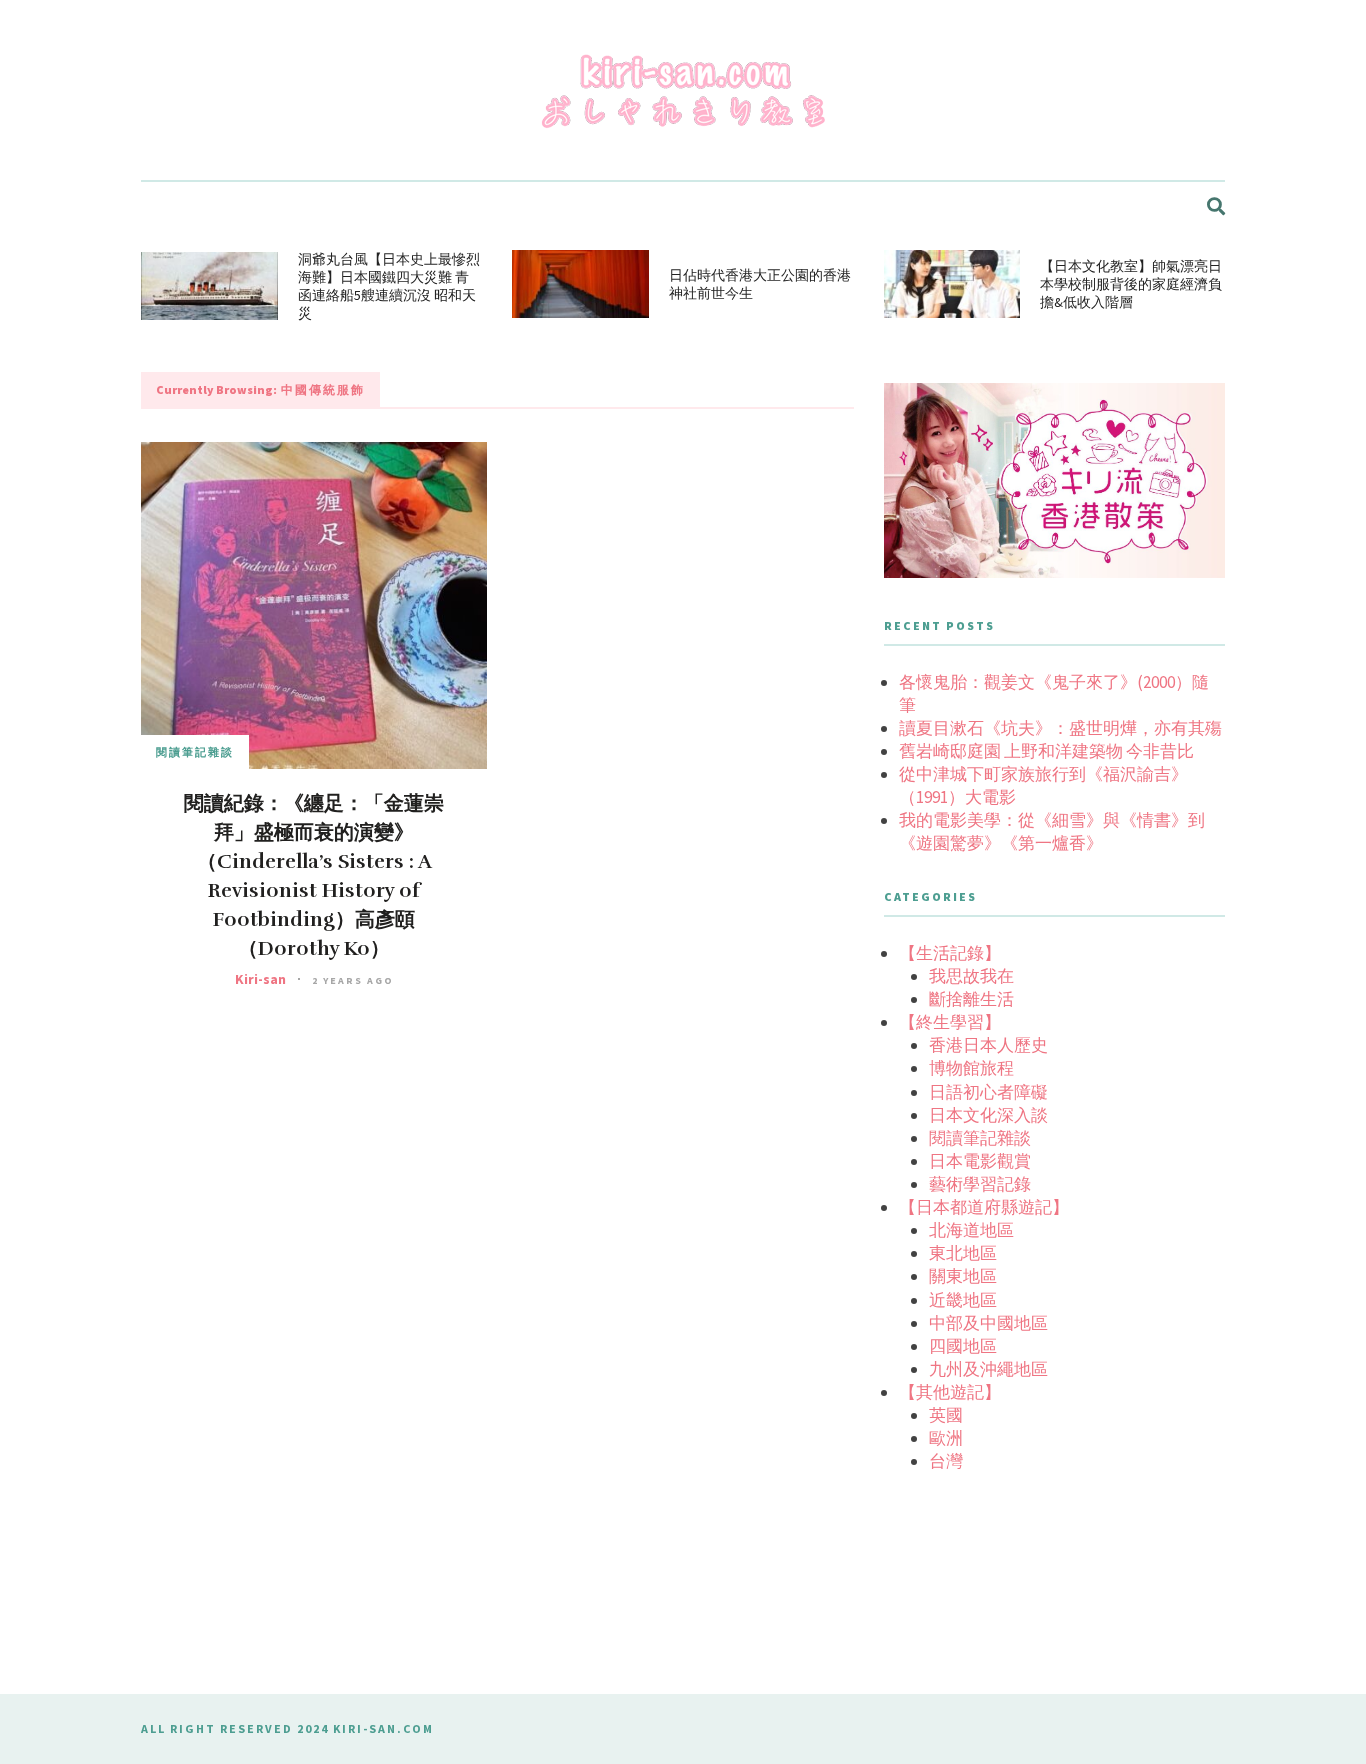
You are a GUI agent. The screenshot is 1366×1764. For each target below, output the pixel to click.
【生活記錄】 (950, 953)
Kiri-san (260, 979)
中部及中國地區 (988, 1323)
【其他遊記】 (950, 1392)
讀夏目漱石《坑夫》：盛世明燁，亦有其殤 (1060, 728)
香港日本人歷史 (988, 1045)
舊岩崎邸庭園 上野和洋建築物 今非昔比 (1046, 751)
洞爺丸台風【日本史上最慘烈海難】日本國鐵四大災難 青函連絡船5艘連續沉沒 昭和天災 (389, 286)
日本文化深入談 (988, 1115)
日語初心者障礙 (988, 1092)
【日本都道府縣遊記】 (984, 1207)
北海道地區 (971, 1230)
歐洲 (946, 1438)
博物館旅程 (971, 1068)
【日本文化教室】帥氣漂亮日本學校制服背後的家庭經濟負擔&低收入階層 (1131, 284)
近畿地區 (963, 1300)
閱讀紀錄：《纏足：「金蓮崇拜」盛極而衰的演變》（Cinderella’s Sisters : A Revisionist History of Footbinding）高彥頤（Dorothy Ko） (314, 876)
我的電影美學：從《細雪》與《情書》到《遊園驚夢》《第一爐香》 (1052, 831)
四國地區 (963, 1346)
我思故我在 (971, 976)
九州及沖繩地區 (988, 1369)
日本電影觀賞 (980, 1161)
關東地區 (963, 1276)
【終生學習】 (950, 1022)
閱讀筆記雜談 (195, 752)
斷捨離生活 (971, 999)
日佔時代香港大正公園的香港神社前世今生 (760, 284)
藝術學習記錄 (980, 1184)
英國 (946, 1415)
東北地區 (963, 1253)
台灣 (946, 1461)
